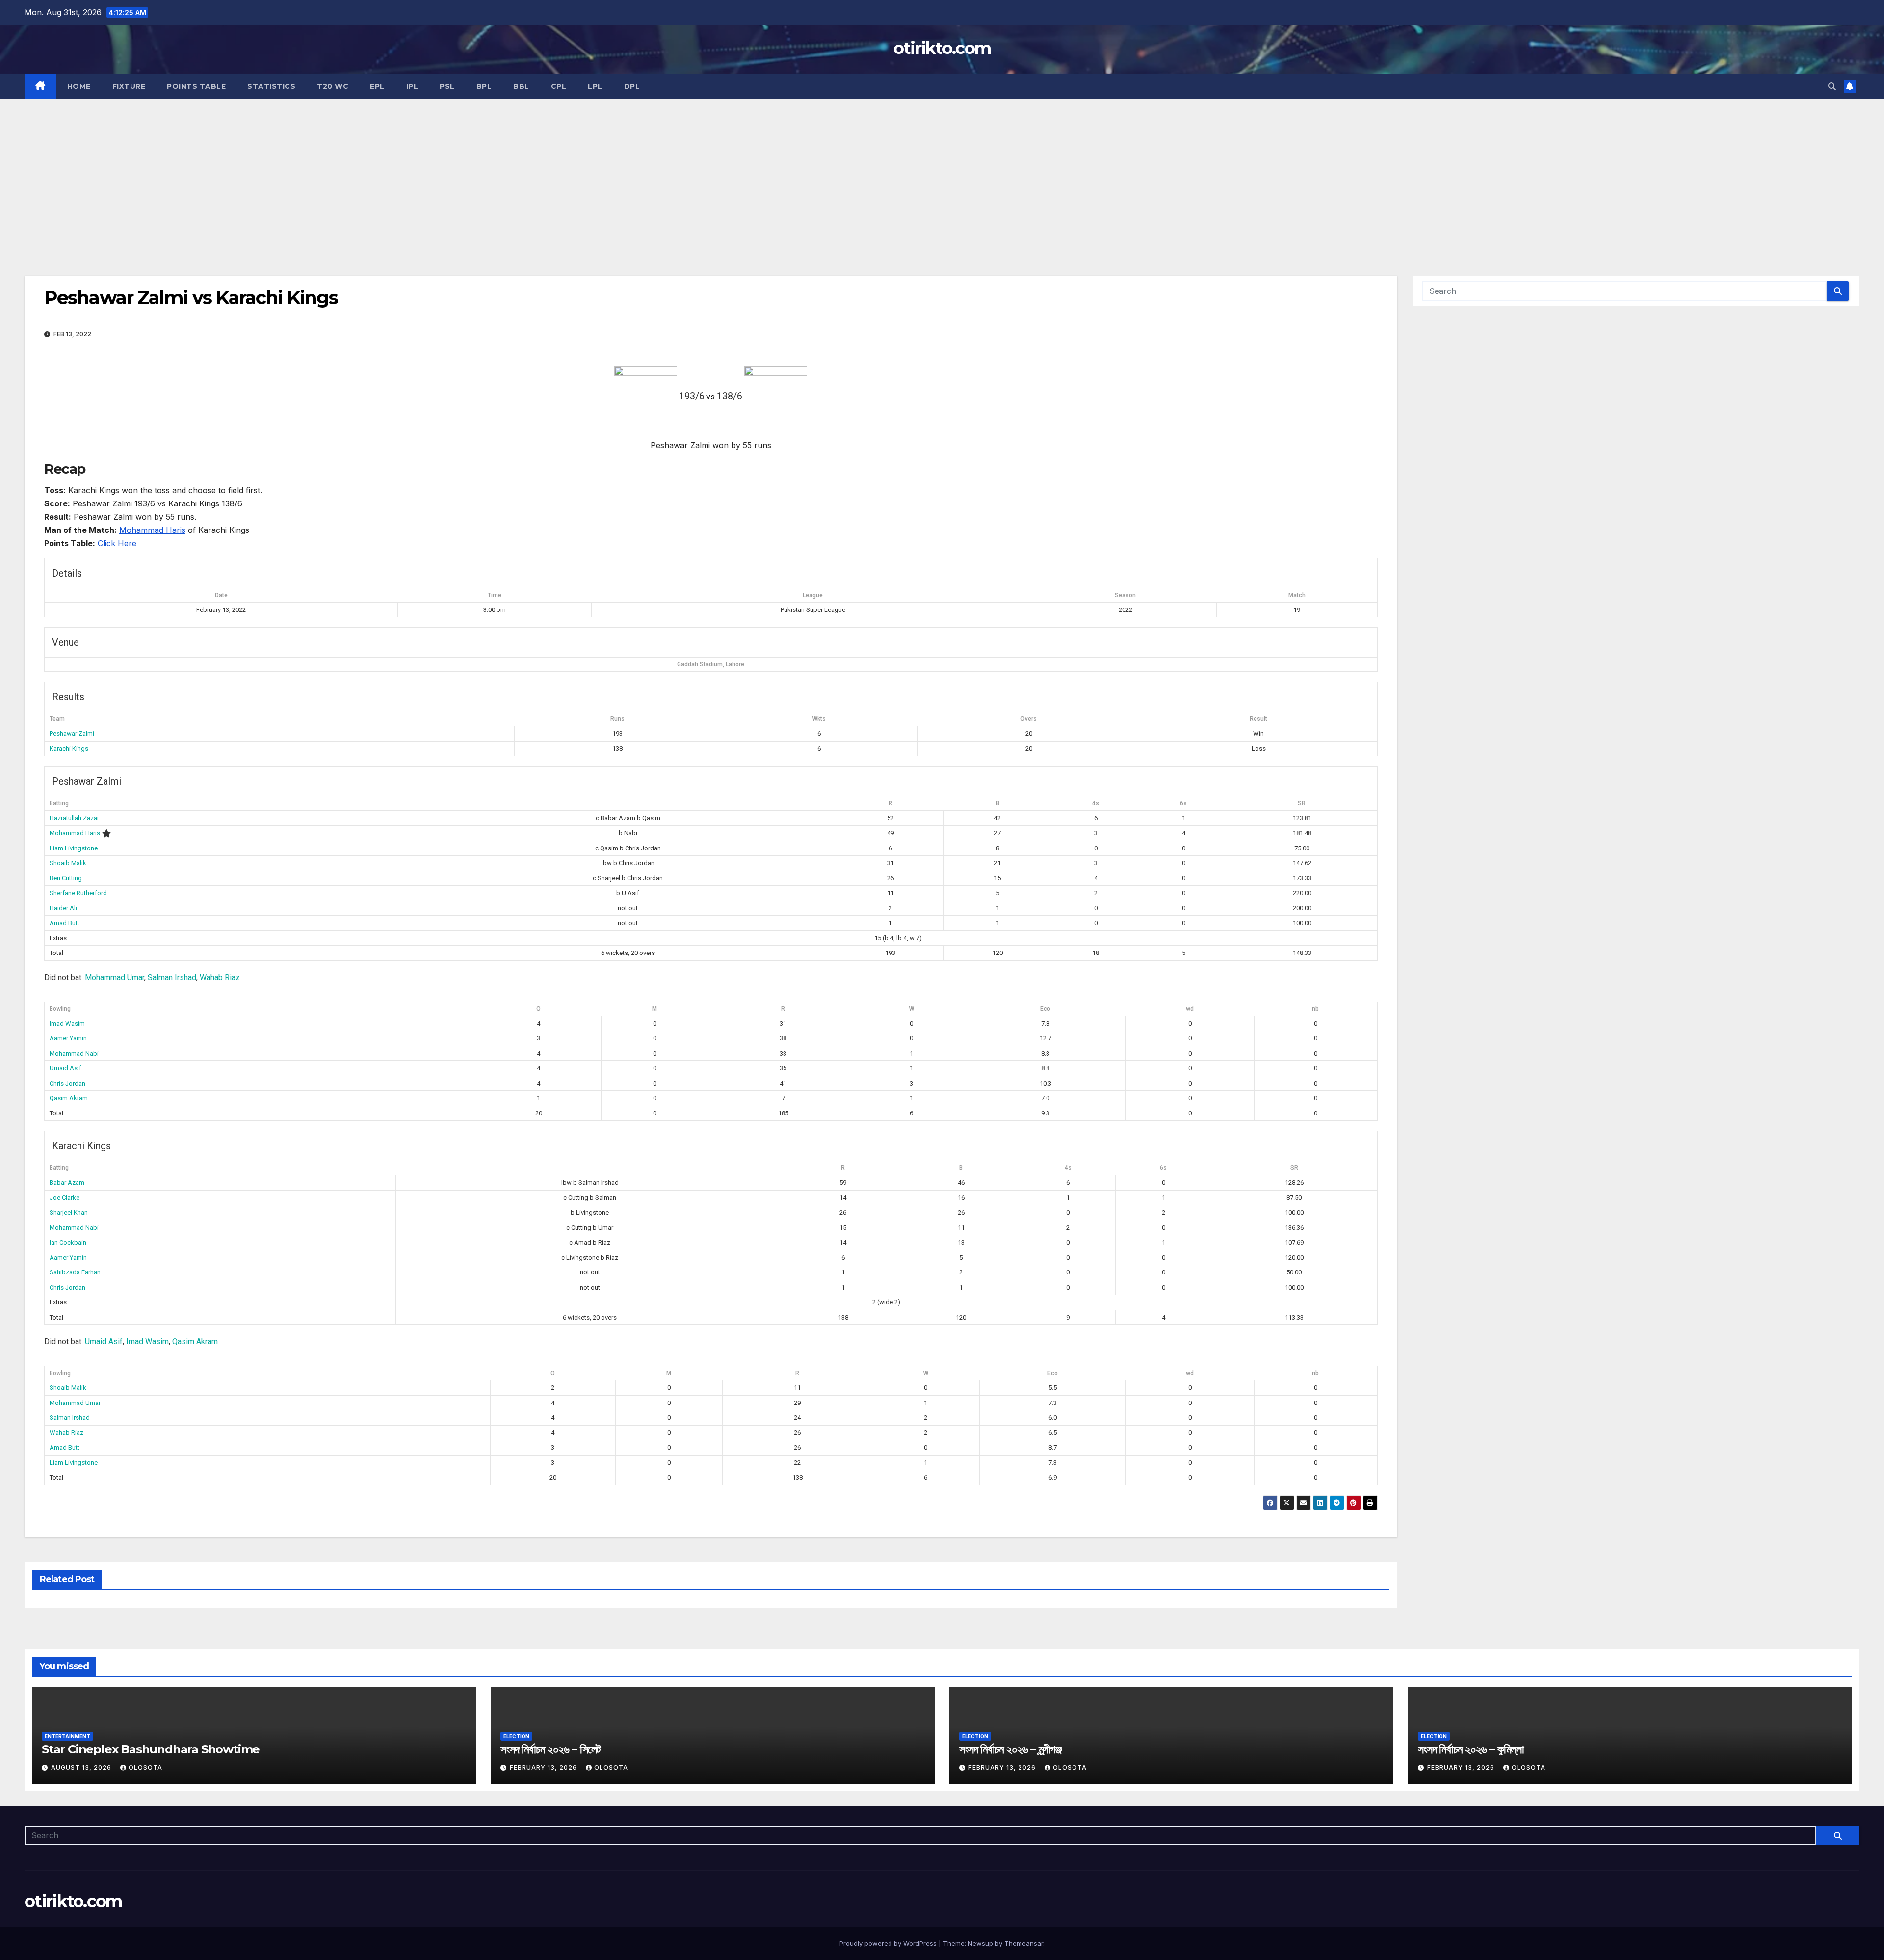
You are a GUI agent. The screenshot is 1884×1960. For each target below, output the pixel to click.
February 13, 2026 (544, 1767)
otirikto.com (942, 48)
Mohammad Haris (152, 530)
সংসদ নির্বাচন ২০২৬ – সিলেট (550, 1749)
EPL (377, 86)
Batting (59, 803)
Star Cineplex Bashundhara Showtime (151, 1749)
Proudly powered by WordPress (889, 1943)
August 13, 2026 (82, 1767)
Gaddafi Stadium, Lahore (711, 664)
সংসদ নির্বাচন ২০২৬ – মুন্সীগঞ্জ (1010, 1749)
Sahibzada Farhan (75, 1272)
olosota (145, 1767)
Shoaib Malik (68, 863)
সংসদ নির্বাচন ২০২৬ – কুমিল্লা (1471, 1749)
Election (516, 1736)
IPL (412, 86)
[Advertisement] (942, 173)
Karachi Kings (69, 749)
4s (1096, 803)
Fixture (129, 86)
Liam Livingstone (74, 848)
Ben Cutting (66, 878)
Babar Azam (67, 1182)
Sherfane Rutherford (78, 893)
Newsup (981, 1943)
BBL (521, 86)
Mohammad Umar (115, 977)
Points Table (196, 86)
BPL (484, 86)
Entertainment (67, 1736)
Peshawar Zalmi (72, 733)
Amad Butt (65, 923)
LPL (595, 86)
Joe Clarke (65, 1198)
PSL (447, 86)
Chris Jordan (67, 1083)
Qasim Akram (69, 1098)
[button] (1832, 86)
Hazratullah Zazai (74, 818)
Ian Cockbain (68, 1242)
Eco (1045, 1009)
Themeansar (1024, 1943)
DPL (632, 86)
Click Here (117, 543)
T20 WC (333, 86)
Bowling (60, 1009)
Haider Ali (63, 908)
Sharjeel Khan (69, 1212)
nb (1315, 1009)
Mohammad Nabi (74, 1053)
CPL (559, 86)
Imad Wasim (67, 1023)
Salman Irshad (172, 977)
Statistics (271, 86)
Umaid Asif (65, 1068)
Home (79, 86)
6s (1183, 803)
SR (1302, 803)
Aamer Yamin (68, 1038)
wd (1190, 1009)
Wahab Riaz (220, 977)
